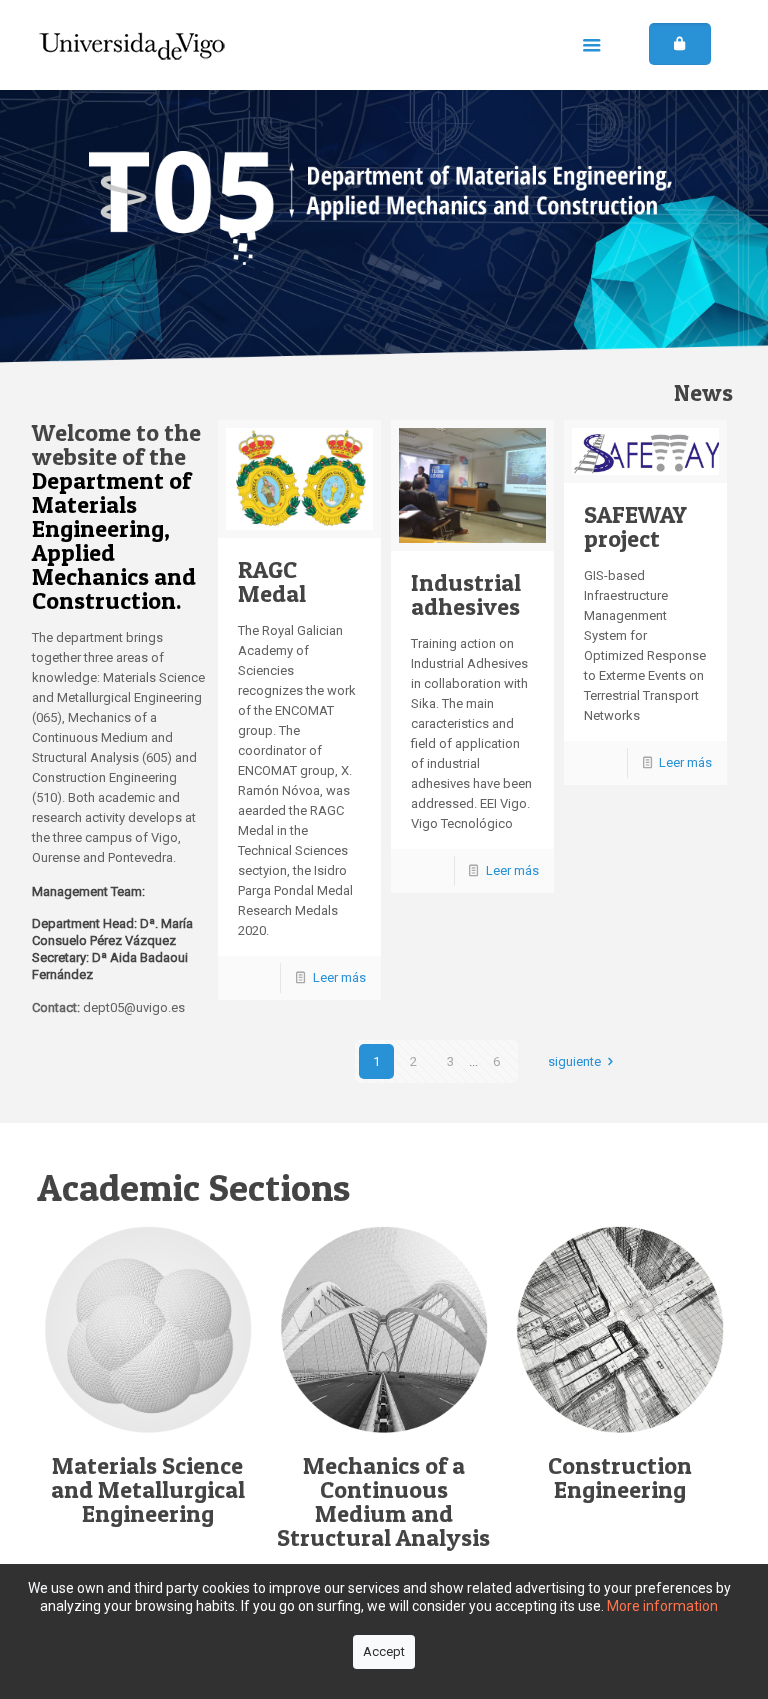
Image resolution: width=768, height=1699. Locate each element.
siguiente (574, 1061)
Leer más (339, 977)
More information (662, 1606)
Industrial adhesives (466, 594)
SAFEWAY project (635, 526)
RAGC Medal (272, 581)
